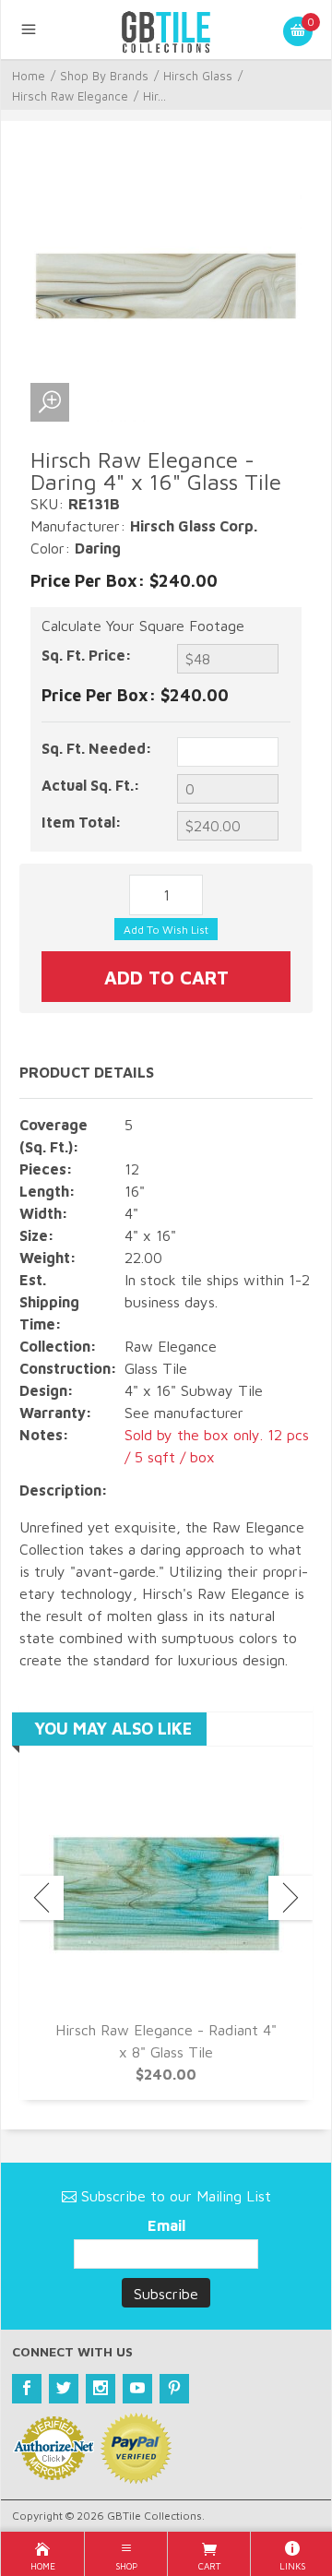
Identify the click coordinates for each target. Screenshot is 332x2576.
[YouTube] (137, 2389)
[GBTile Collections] (166, 30)
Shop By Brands (104, 76)
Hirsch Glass (198, 76)
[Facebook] (27, 2389)
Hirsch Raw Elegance (70, 96)
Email (166, 2225)
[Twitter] (64, 2389)
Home (29, 76)
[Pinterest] (174, 2389)
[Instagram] (101, 2389)
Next (290, 1898)
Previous (41, 1898)
